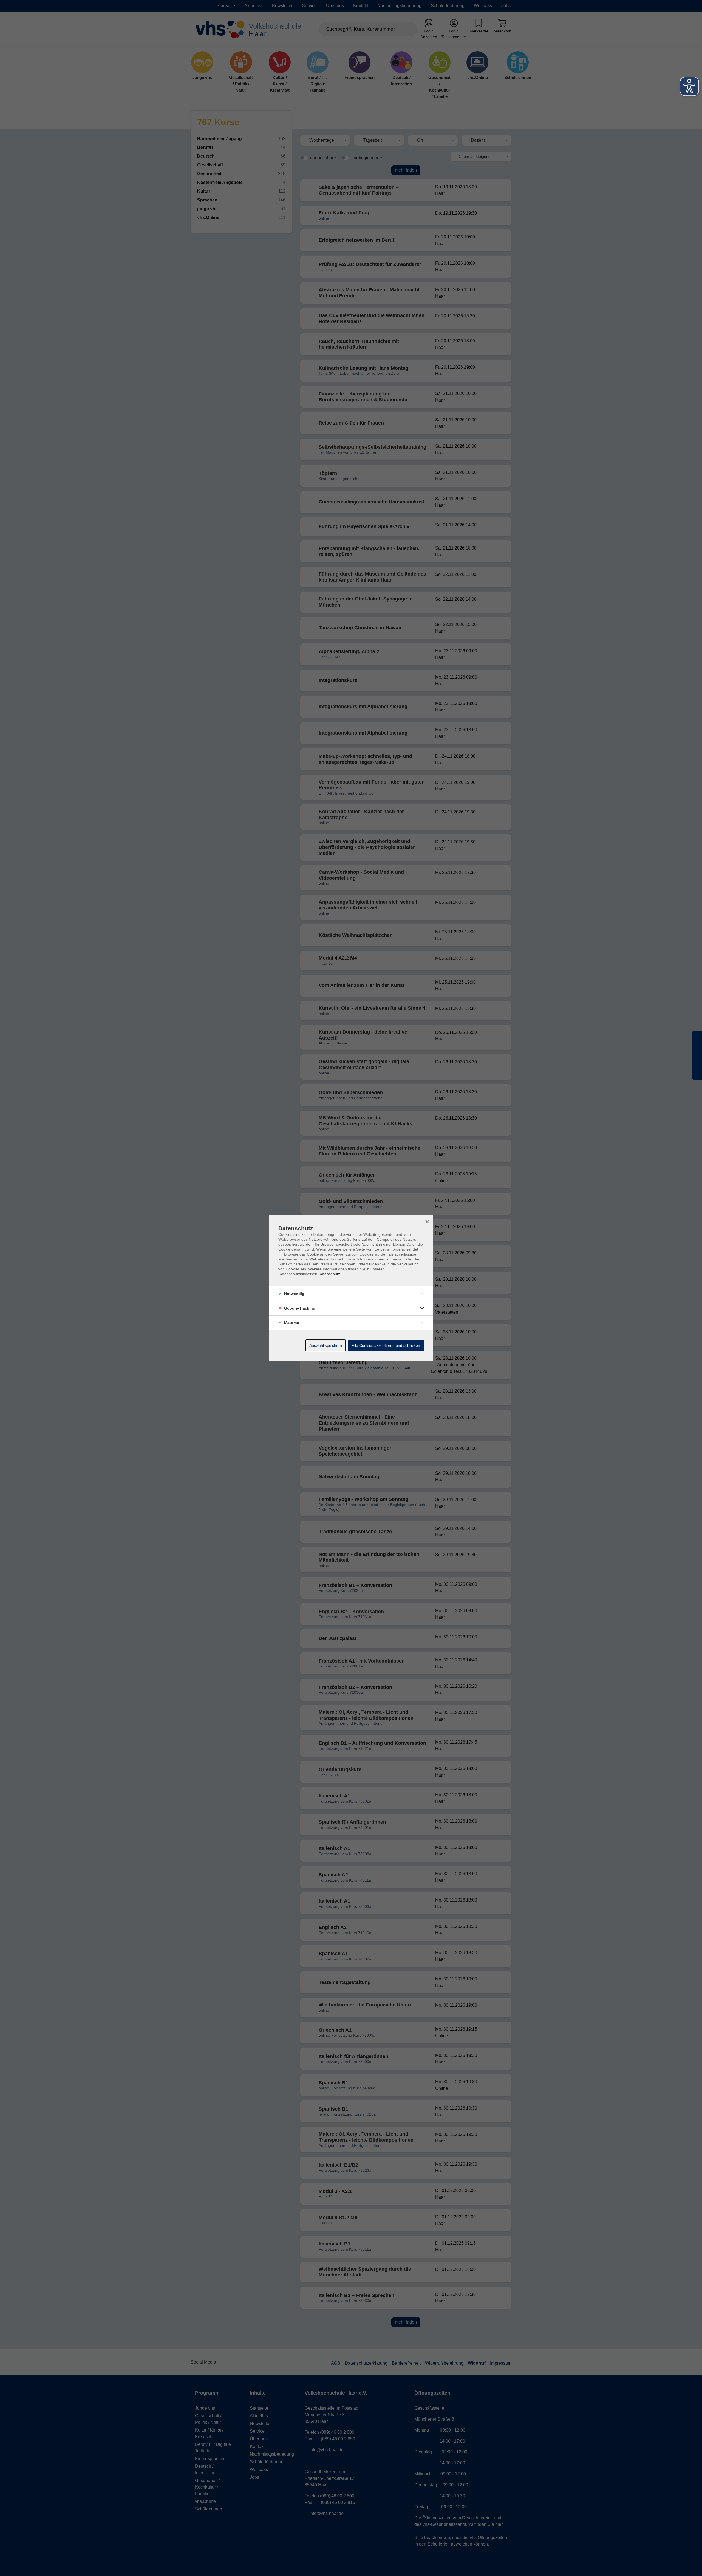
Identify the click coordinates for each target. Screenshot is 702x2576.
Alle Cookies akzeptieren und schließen (386, 1345)
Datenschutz (329, 1274)
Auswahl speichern (326, 1345)
